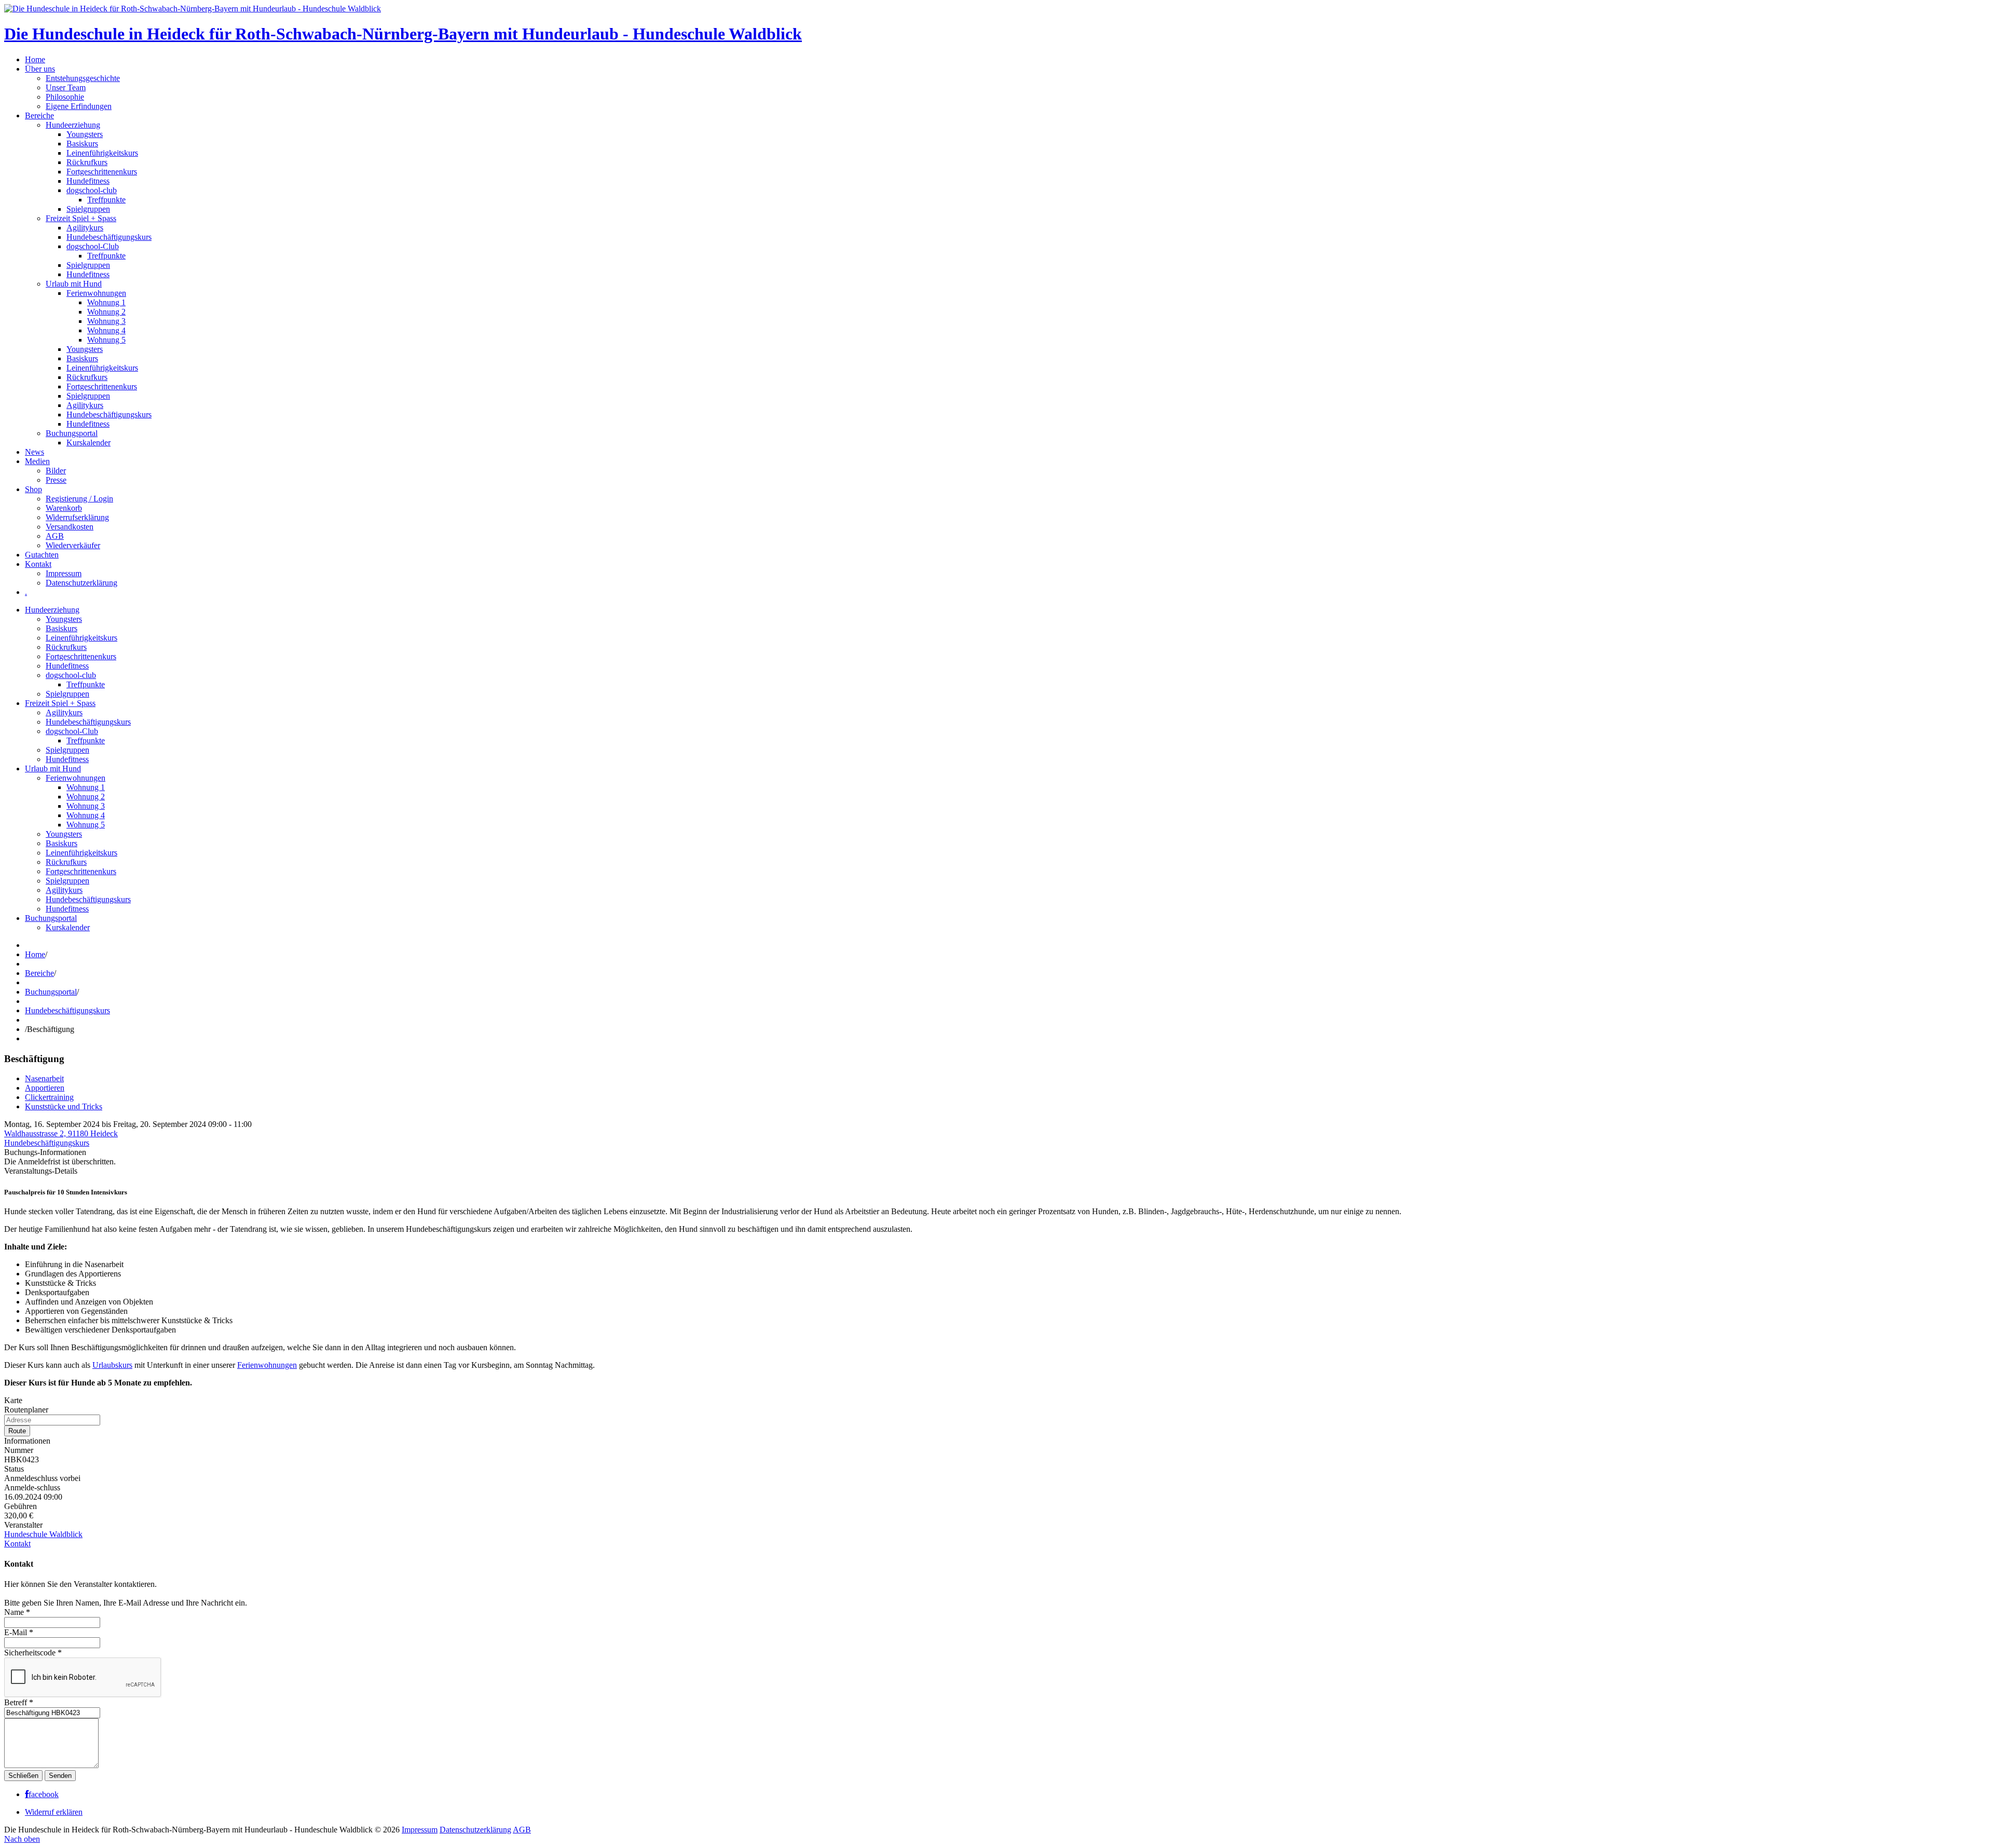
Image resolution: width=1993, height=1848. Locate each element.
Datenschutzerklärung (81, 583)
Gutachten (42, 555)
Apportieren (45, 1088)
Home (35, 59)
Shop (33, 489)
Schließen (23, 1776)
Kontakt (38, 564)
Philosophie (65, 97)
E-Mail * (19, 1632)
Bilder (56, 471)
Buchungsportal (72, 433)
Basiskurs (82, 144)
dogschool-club (92, 190)
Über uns (40, 69)
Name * (17, 1612)
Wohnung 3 (106, 321)
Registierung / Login (79, 499)
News (35, 452)
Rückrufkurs (87, 162)
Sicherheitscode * (33, 1653)
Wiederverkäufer (73, 545)
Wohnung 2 (106, 312)
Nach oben (22, 1839)
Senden (60, 1776)
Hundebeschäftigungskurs (109, 237)
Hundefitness (88, 181)
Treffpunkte (106, 200)
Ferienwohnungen (96, 293)
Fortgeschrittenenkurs (102, 172)
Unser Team (66, 87)
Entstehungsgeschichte (83, 78)
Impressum (64, 573)
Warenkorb (64, 508)
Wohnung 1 (106, 302)
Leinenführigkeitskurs (102, 153)
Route (17, 1431)
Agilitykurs (85, 228)
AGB (55, 536)
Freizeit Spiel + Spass (81, 218)
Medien (37, 461)
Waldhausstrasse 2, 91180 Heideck (61, 1133)
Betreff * (19, 1702)
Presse (56, 480)
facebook (44, 1795)
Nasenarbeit (44, 1078)
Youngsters (85, 134)
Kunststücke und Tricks (64, 1106)
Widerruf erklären (54, 1812)
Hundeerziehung (73, 125)
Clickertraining (49, 1097)
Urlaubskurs (112, 1365)
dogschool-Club (93, 246)
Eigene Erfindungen (79, 106)
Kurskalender (88, 443)
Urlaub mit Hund (74, 284)
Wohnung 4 (106, 330)
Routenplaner (26, 1410)
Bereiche (39, 115)
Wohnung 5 (106, 340)
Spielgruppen (88, 209)
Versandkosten (70, 527)
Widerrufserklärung (77, 517)
